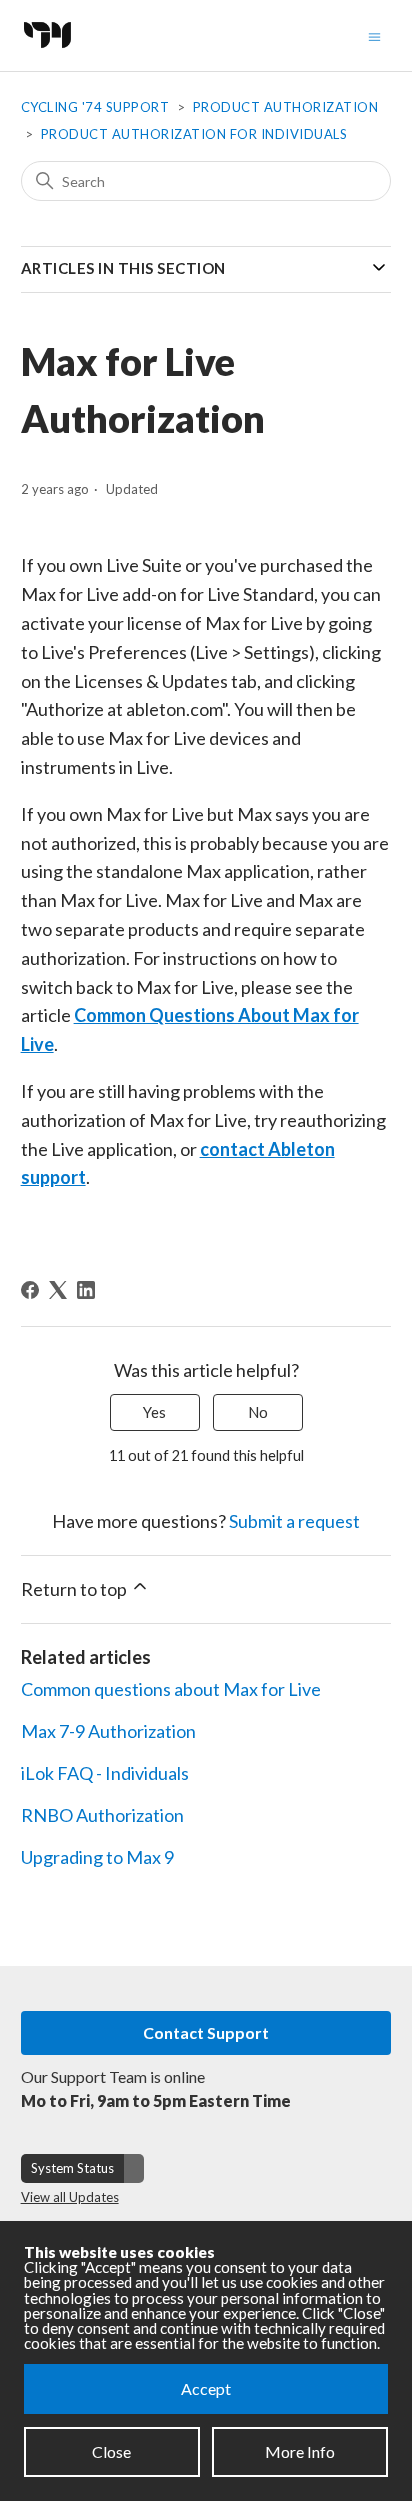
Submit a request (294, 1521)
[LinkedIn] (86, 1290)
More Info (300, 2451)
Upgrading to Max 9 (97, 1857)
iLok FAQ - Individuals (105, 1773)
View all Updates (70, 2197)
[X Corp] (58, 1290)
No (258, 1412)
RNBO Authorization (102, 1815)
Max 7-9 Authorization (108, 1731)
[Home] (53, 53)
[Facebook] (30, 1290)
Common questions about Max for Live (171, 1689)
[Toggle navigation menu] (374, 35)
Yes (154, 1412)
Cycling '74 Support (95, 107)
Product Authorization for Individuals (194, 134)
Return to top (75, 1589)
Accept (206, 2388)
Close (111, 2451)
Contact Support (206, 2032)
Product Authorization (286, 107)
